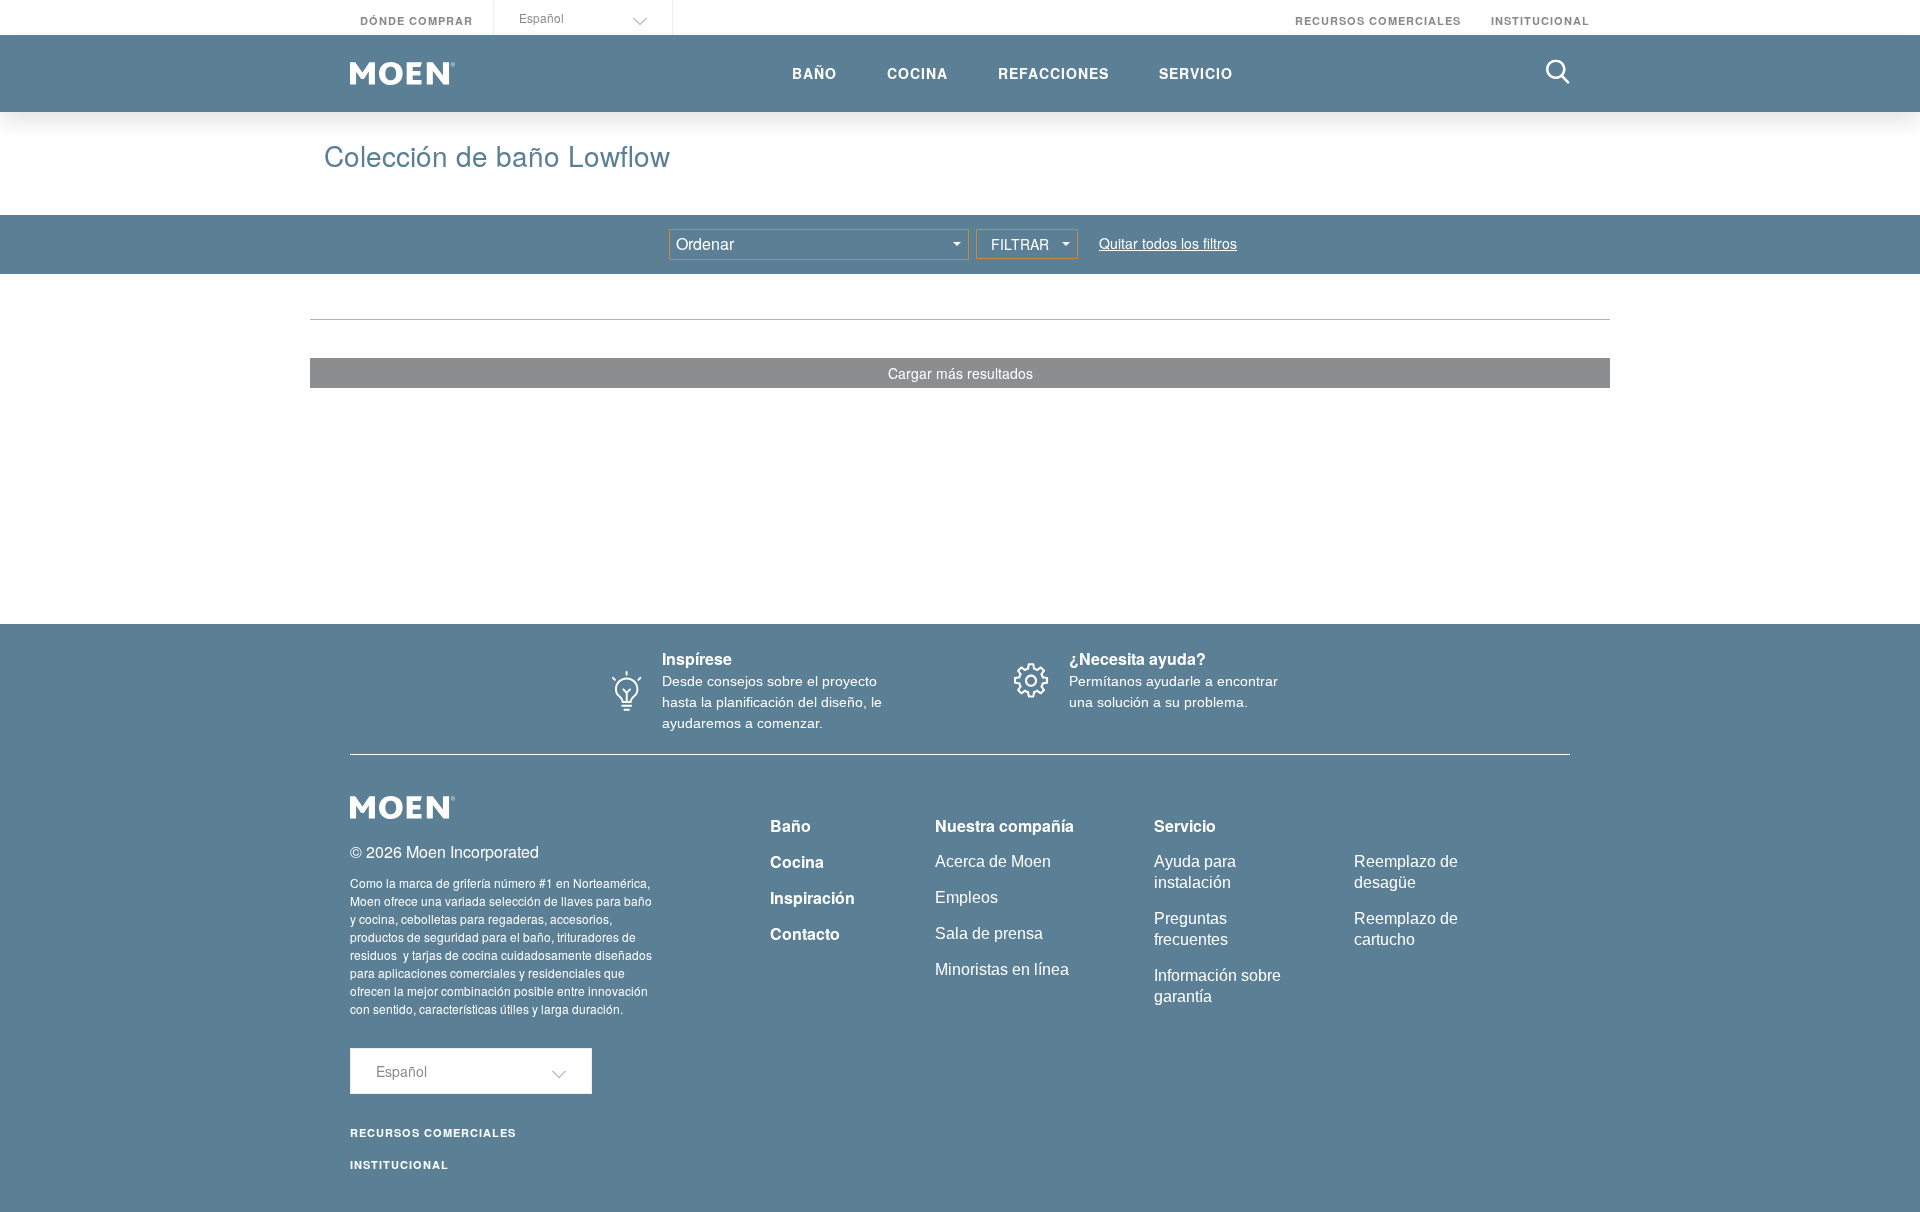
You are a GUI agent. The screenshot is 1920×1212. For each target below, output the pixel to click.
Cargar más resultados (960, 373)
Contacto (805, 933)
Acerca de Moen (993, 861)
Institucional (1540, 20)
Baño (790, 825)
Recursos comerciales (1378, 20)
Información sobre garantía (1217, 986)
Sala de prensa (989, 933)
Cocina (797, 861)
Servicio (1185, 825)
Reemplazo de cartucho (1406, 929)
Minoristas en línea (1002, 969)
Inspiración (812, 897)
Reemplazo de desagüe (1406, 872)
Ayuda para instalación (1195, 872)
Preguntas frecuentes (1191, 929)
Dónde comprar (416, 20)
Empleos (966, 897)
